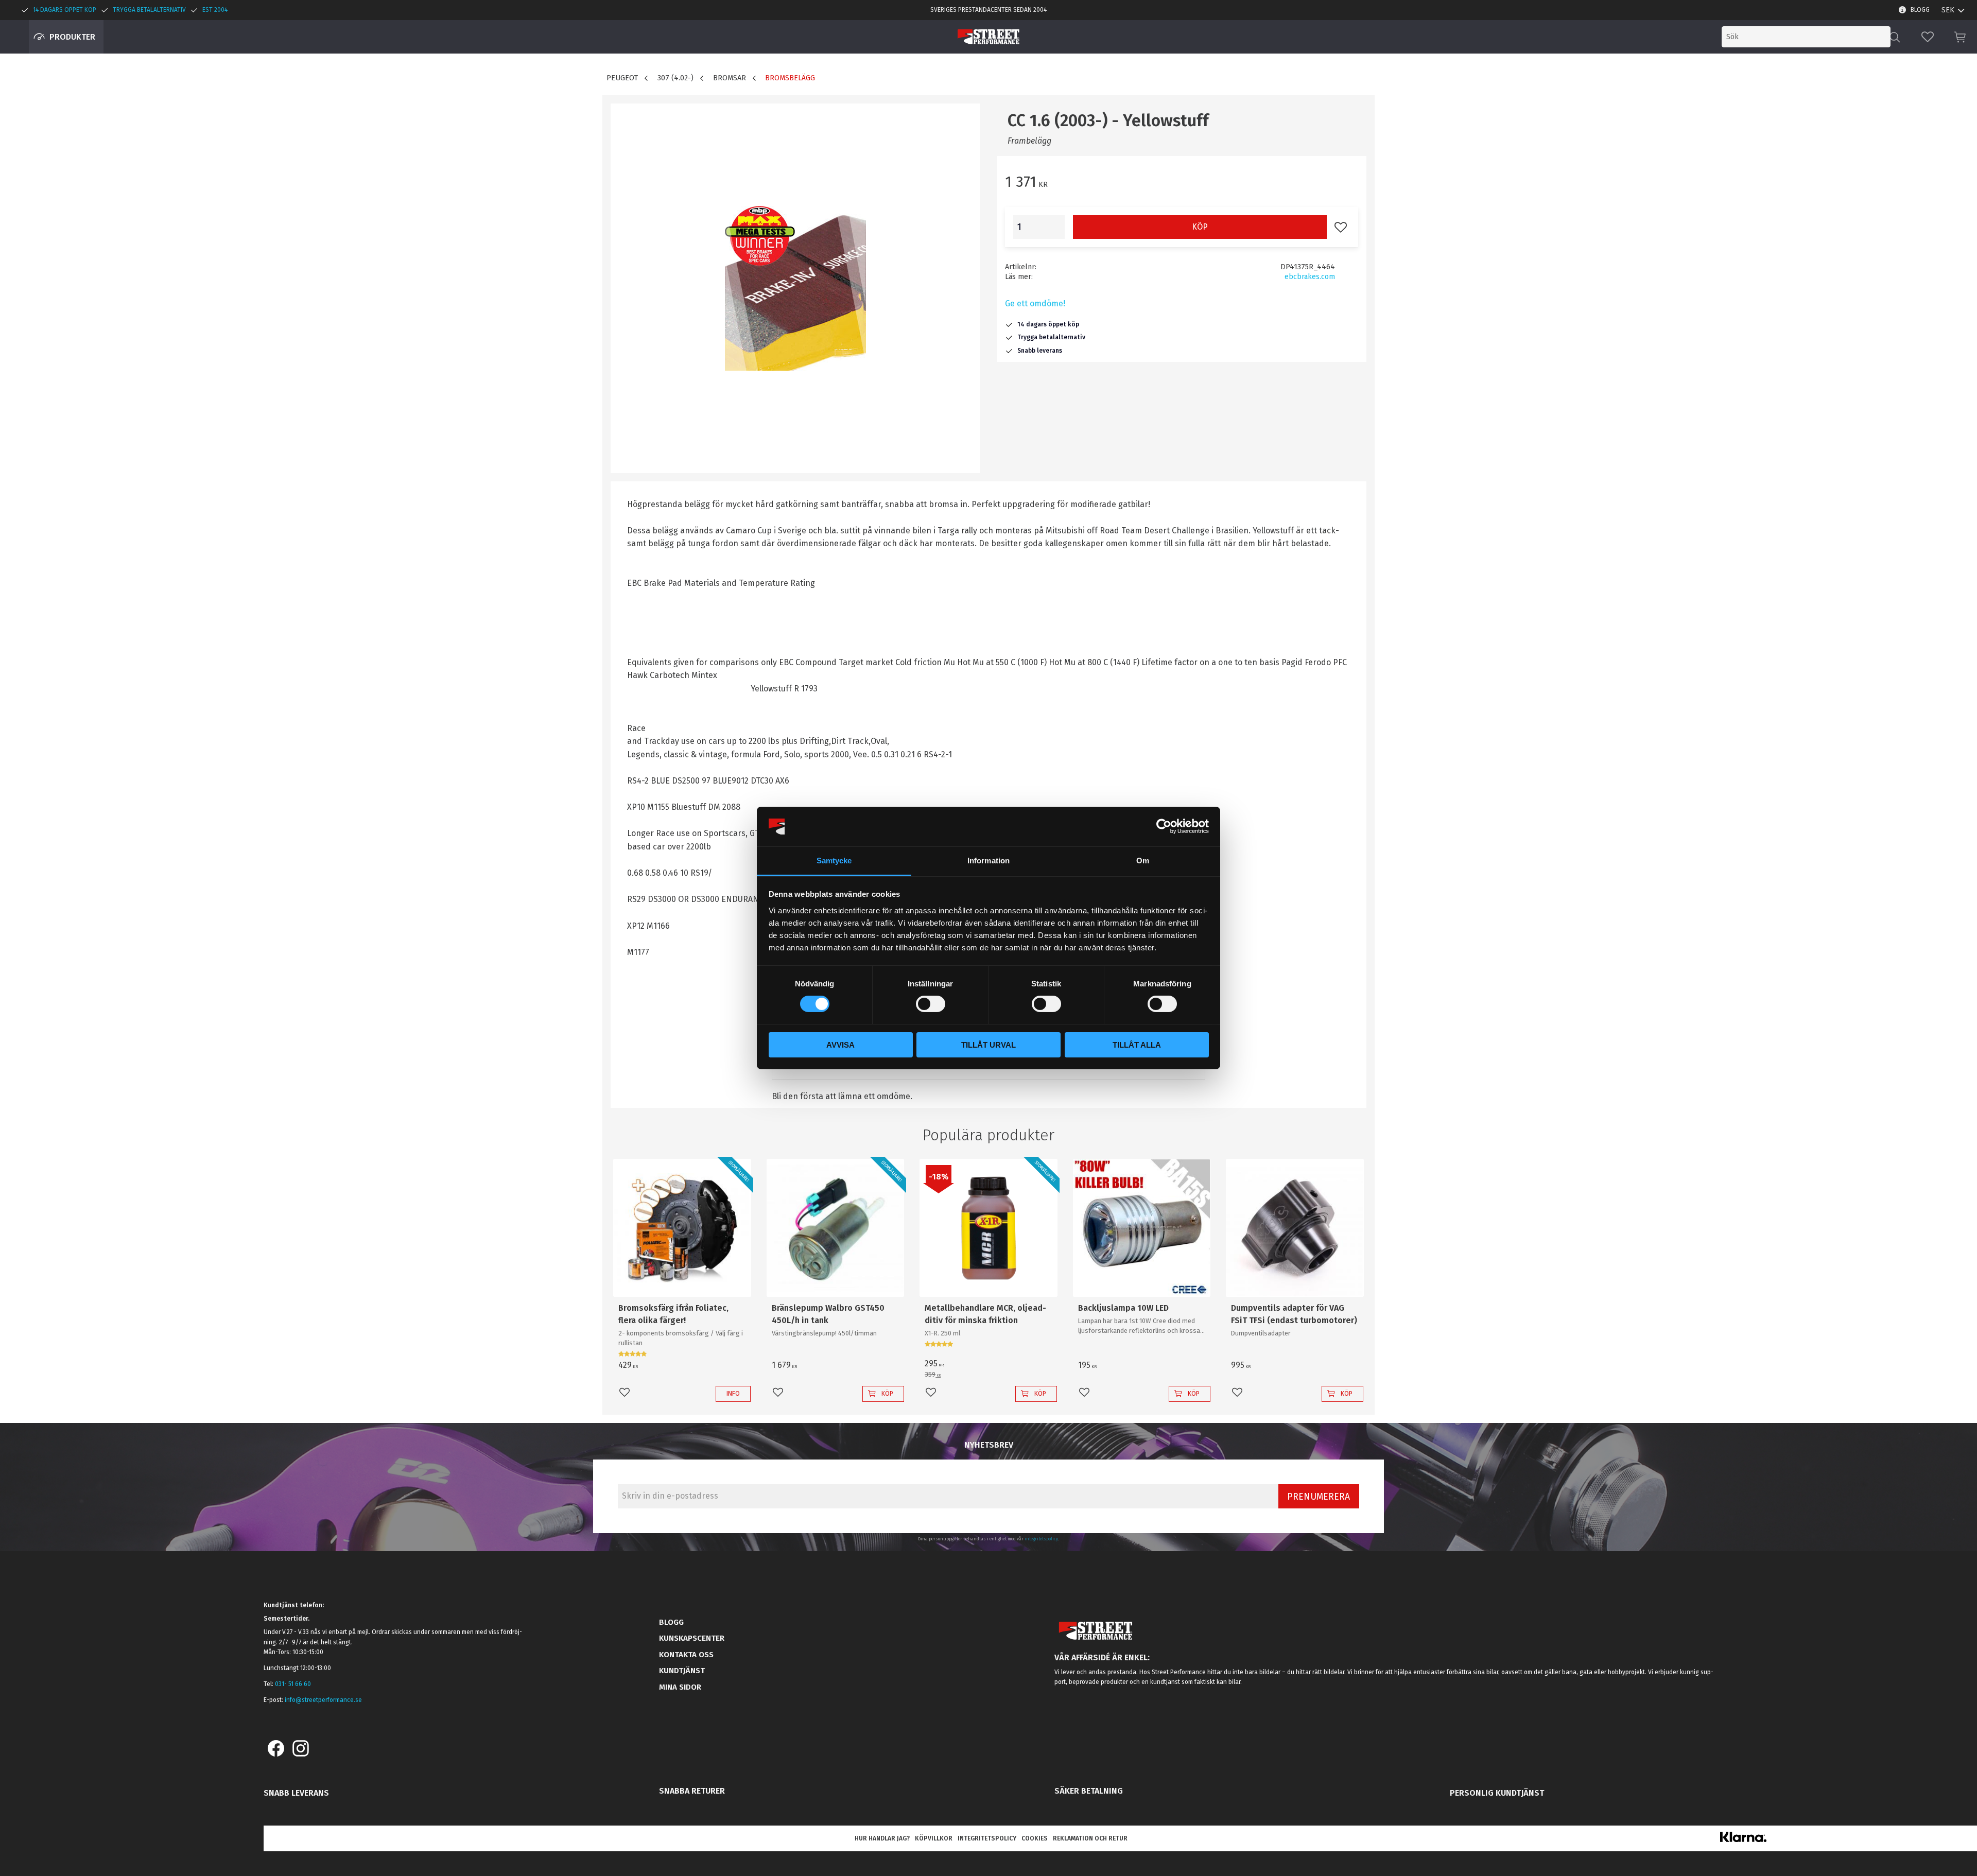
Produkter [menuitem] (72, 37)
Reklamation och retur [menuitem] (1090, 1838)
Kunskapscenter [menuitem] (692, 1638)
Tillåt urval (989, 1045)
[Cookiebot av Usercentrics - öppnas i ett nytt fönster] (1164, 826)
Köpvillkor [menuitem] (934, 1838)
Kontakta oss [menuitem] (686, 1655)
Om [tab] (1143, 861)
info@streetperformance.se (323, 1700)
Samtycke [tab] (834, 861)
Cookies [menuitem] (1035, 1838)
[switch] (931, 1004)
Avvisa (840, 1045)
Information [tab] (989, 861)
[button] (1928, 37)
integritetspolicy (1041, 1539)
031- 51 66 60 (293, 1684)
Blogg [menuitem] (1920, 10)
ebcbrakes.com (1310, 277)
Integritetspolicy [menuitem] (987, 1838)
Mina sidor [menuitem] (680, 1687)
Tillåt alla (1137, 1045)
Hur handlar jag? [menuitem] (882, 1838)
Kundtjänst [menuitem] (682, 1671)
